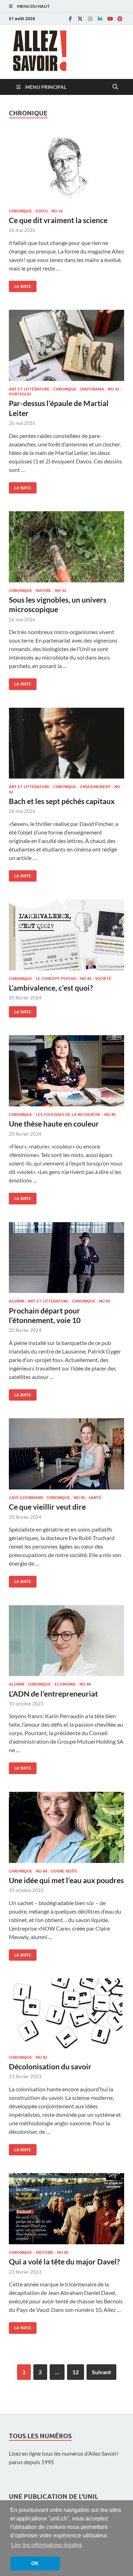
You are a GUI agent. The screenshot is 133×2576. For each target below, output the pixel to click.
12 (76, 2372)
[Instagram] (90, 19)
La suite (20, 285)
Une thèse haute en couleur (54, 1124)
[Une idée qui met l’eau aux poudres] (66, 1827)
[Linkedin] (100, 19)
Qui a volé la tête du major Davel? (64, 2261)
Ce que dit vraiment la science (58, 220)
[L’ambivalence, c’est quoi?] (66, 935)
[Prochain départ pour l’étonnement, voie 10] (66, 1258)
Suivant (101, 2372)
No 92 (57, 211)
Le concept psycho (56, 979)
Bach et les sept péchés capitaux (62, 801)
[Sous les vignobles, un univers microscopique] (66, 547)
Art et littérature (29, 389)
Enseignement (95, 787)
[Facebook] (70, 19)
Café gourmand (26, 1498)
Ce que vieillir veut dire (47, 1507)
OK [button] (35, 2563)
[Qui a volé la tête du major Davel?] (66, 2209)
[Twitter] (80, 19)
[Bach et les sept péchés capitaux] (66, 743)
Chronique (21, 211)
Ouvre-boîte (64, 1871)
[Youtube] (110, 19)
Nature (44, 591)
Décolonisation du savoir (50, 2066)
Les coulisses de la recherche (68, 1115)
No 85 (86, 979)
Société (103, 979)
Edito (42, 211)
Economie (65, 1684)
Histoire (45, 2252)
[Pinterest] (120, 19)
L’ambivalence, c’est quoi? (51, 988)
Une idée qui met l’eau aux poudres (66, 1880)
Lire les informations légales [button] (47, 2545)
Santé (95, 1498)
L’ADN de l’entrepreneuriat (53, 1694)
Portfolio (20, 394)
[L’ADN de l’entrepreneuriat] (66, 1641)
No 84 (85, 1684)
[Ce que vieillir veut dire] (66, 1454)
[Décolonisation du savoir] (66, 2014)
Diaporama (92, 389)
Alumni (16, 1301)
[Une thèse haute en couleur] (66, 1071)
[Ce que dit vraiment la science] (66, 167)
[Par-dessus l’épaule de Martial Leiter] (66, 345)
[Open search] (115, 87)
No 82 (41, 2057)
